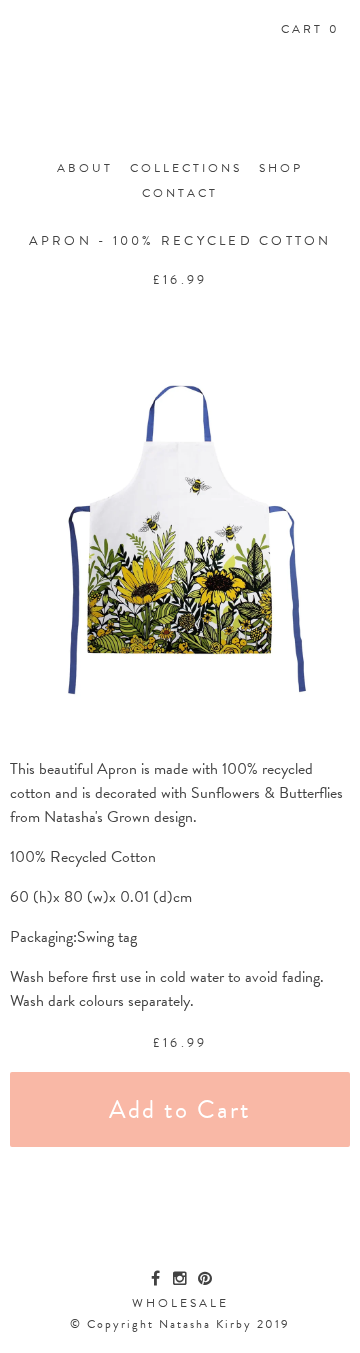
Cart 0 (310, 29)
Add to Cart (180, 1109)
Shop (281, 168)
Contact (180, 193)
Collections (186, 168)
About (85, 168)
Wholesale (180, 1303)
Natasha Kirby (180, 108)
